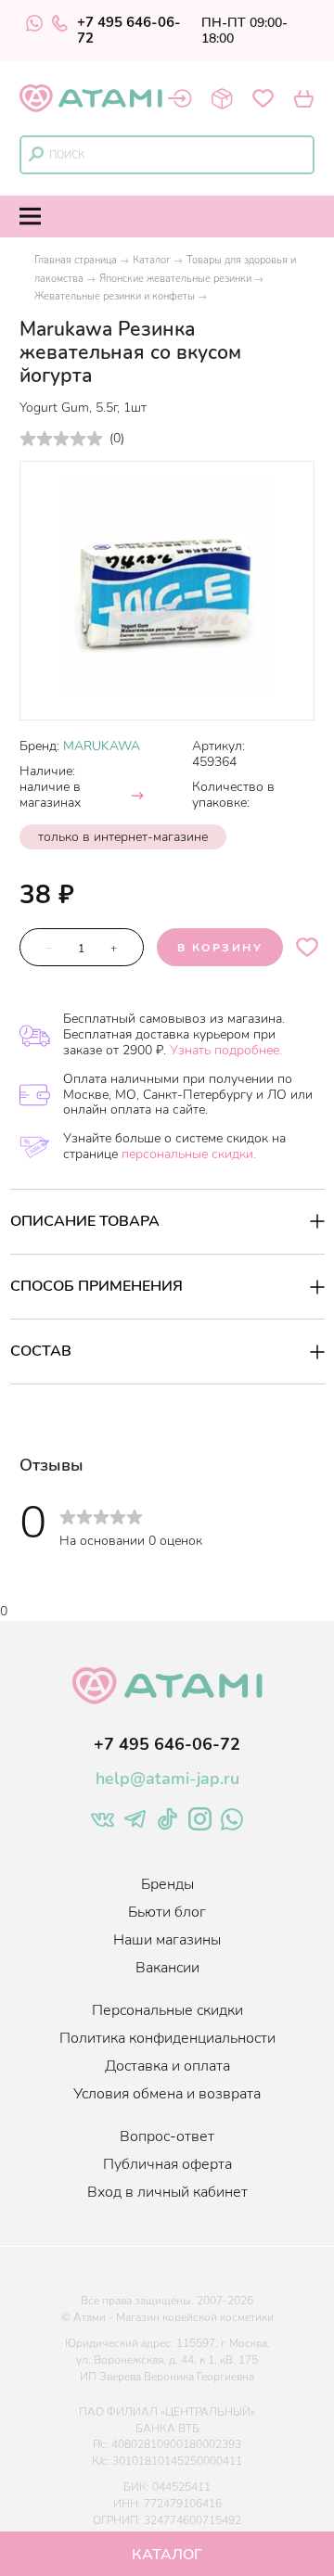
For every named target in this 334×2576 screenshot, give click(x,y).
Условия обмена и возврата (167, 2094)
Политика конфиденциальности (167, 2038)
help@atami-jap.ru (167, 1779)
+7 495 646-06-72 (129, 31)
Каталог (152, 260)
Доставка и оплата (167, 2066)
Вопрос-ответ (167, 2136)
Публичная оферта (167, 2164)
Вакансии (167, 1968)
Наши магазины (167, 1940)
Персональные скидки (167, 2010)
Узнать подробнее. (226, 1050)
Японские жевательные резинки (175, 279)
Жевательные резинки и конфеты (115, 296)
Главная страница (76, 260)
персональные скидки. (189, 1154)
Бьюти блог (167, 1912)
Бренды (167, 1884)
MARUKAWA (102, 746)
